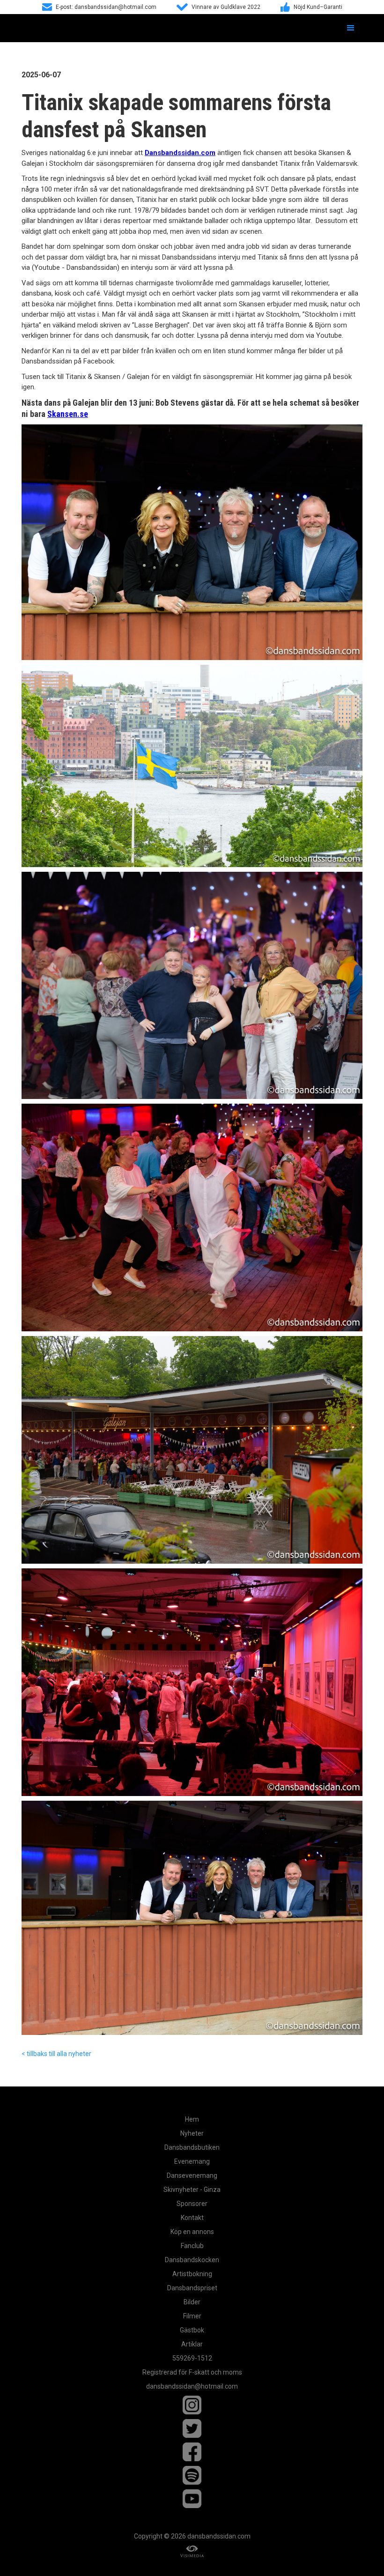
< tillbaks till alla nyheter (56, 2054)
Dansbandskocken (192, 2260)
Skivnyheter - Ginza (192, 2190)
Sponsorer (192, 2204)
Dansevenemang (192, 2175)
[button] (351, 28)
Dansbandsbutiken (192, 2147)
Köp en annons (192, 2232)
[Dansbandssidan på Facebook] (192, 2452)
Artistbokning (192, 2274)
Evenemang (192, 2161)
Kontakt (192, 2218)
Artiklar (192, 2344)
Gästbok (192, 2330)
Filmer (192, 2316)
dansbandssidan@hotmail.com (192, 2386)
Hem (192, 2119)
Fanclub (192, 2246)
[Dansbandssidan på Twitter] (192, 2428)
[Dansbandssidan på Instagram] (192, 2405)
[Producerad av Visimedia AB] (192, 2551)
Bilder (192, 2302)
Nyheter (192, 2133)
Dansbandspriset (192, 2288)
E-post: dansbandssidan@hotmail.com (106, 7)
